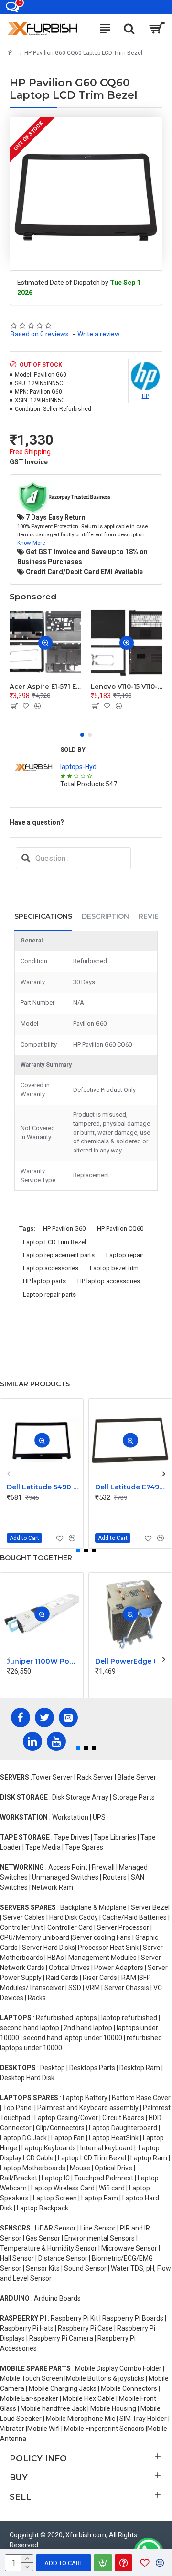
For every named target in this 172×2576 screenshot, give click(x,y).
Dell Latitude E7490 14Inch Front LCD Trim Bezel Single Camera (132, 1487)
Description (105, 916)
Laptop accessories (51, 1268)
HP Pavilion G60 (64, 1229)
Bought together (36, 1558)
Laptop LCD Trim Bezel (54, 1242)
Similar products (35, 1384)
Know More (31, 543)
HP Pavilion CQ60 (120, 1229)
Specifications (43, 916)
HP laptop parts (44, 1281)
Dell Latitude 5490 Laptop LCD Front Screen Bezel (44, 1487)
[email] (26, 858)
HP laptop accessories (109, 1281)
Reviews (155, 916)
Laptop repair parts (49, 1294)
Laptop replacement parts (59, 1255)
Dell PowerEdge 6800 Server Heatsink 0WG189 (132, 1661)
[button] (82, 735)
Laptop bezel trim (114, 1268)
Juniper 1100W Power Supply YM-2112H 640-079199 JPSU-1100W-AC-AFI (44, 1661)
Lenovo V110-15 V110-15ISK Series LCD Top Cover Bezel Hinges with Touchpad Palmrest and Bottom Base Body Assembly (127, 686)
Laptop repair (125, 1255)
